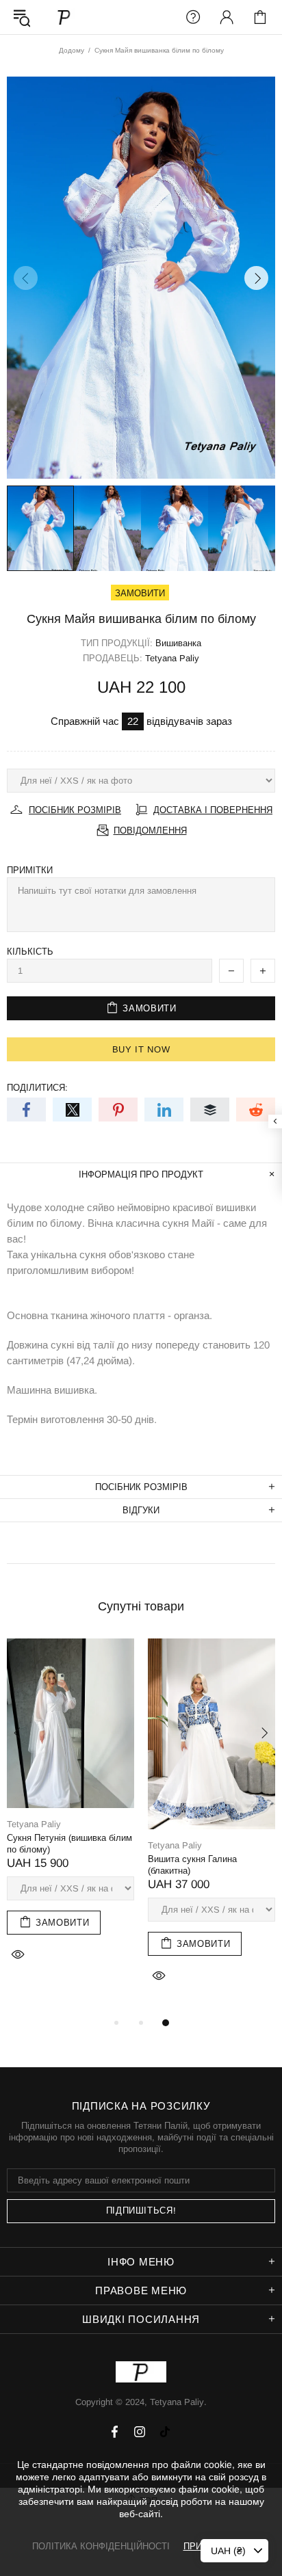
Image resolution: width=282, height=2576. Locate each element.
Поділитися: (37, 1088)
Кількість (30, 952)
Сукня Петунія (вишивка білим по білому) (69, 1844)
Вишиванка (178, 643)
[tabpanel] (70, 1816)
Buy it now (141, 1049)
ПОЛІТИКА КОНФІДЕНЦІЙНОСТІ (101, 2546)
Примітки (30, 870)
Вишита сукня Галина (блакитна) (192, 1865)
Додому (72, 50)
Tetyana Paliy (64, 17)
